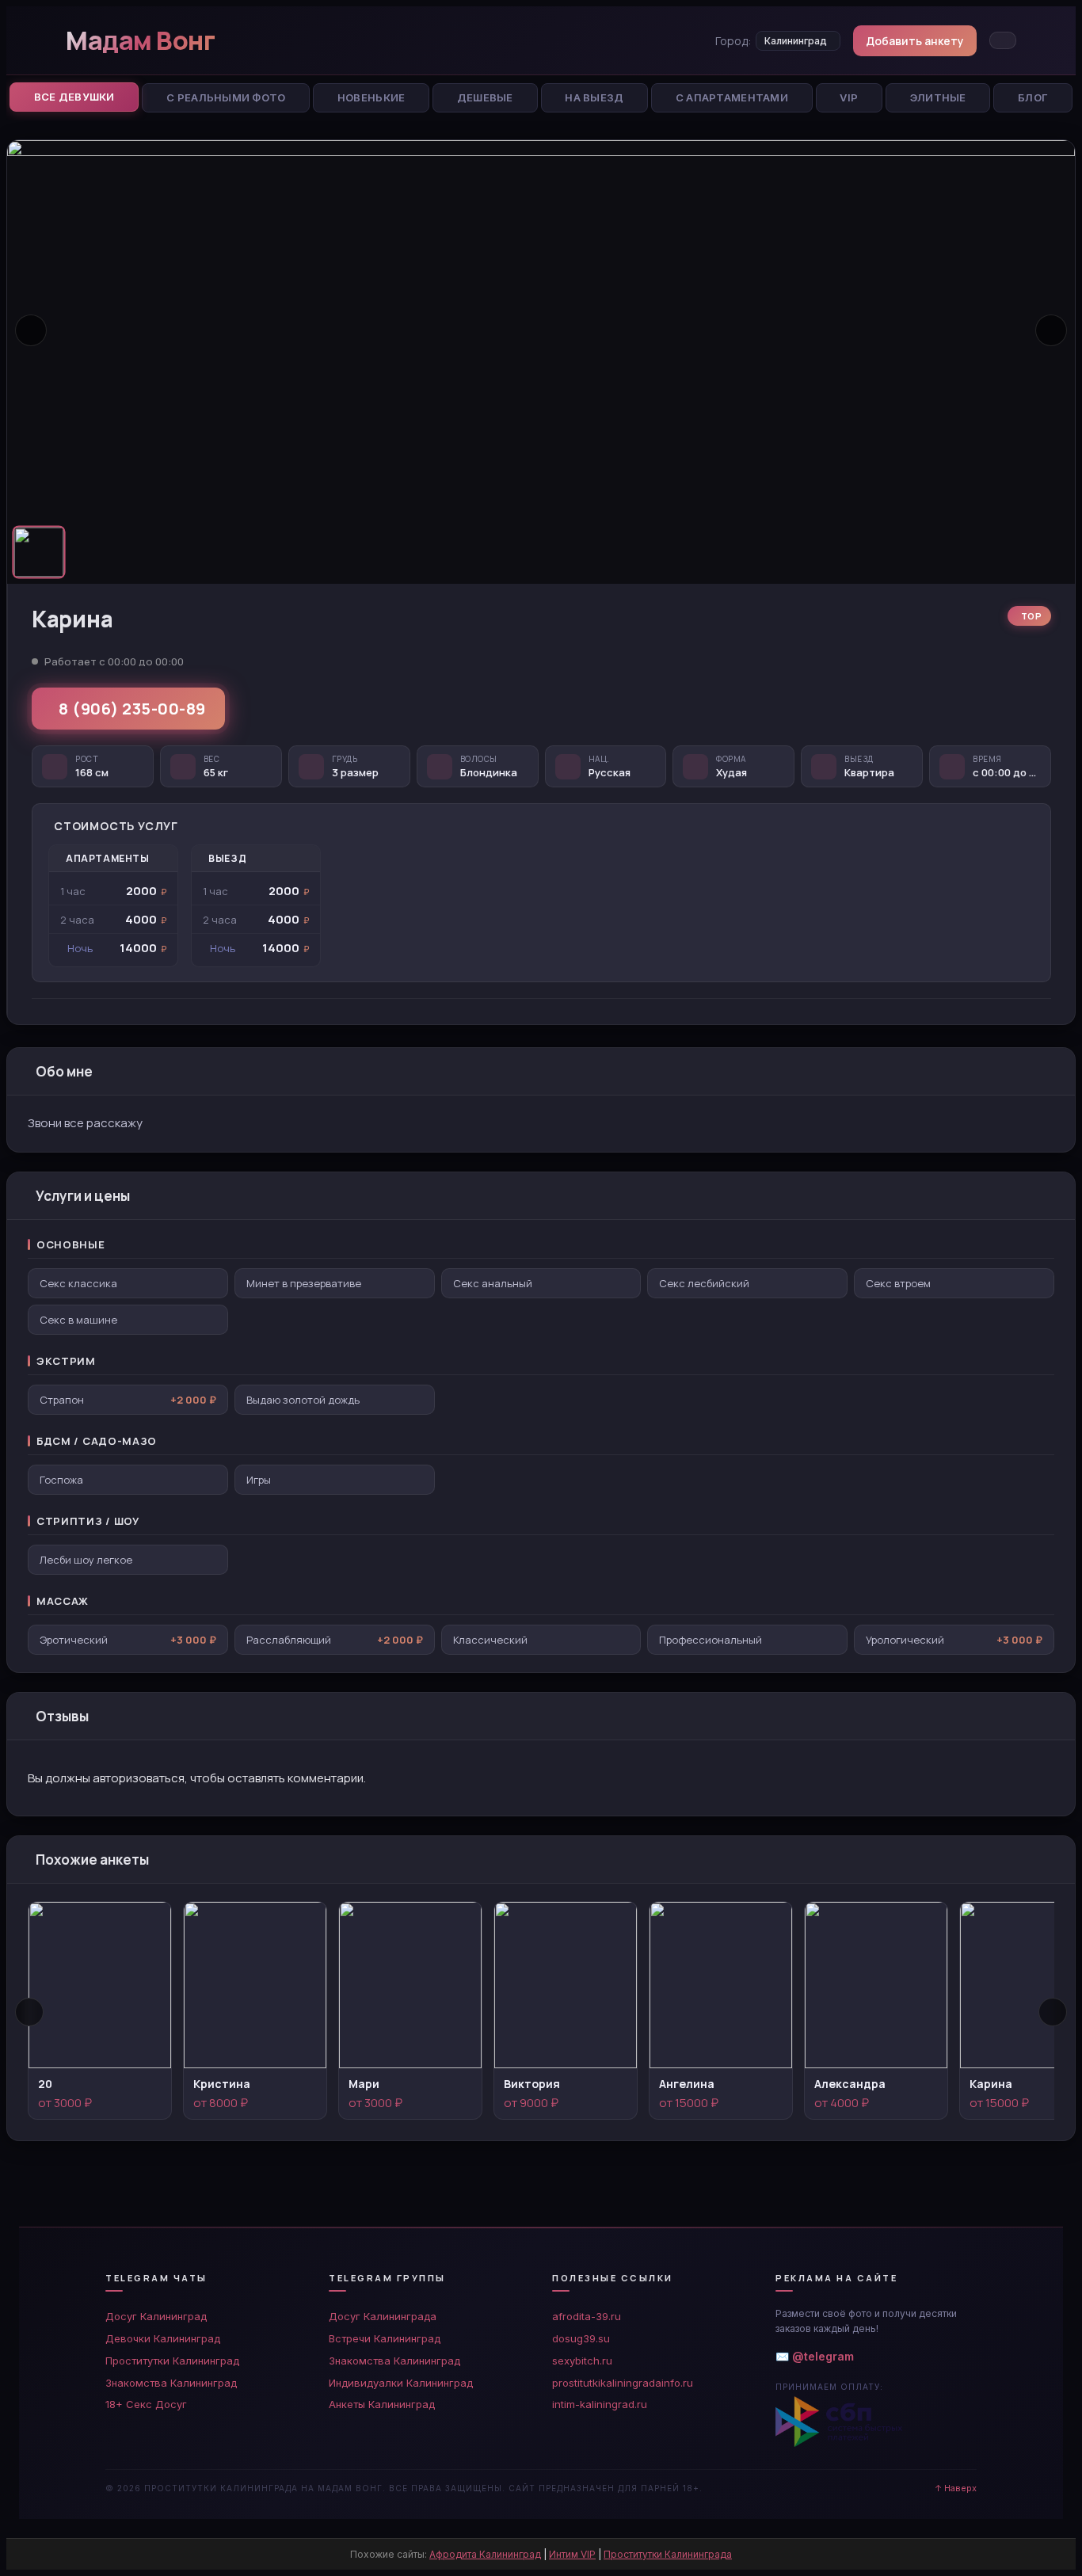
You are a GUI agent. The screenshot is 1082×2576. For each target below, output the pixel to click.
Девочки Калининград (163, 2338)
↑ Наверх (956, 2488)
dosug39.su (581, 2338)
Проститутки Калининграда (668, 2554)
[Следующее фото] (1051, 330)
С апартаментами (732, 97)
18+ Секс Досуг (146, 2404)
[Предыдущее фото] (31, 330)
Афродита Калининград (485, 2554)
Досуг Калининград (156, 2316)
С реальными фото (226, 97)
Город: (733, 41)
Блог (1033, 97)
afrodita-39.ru (587, 2316)
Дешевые (485, 97)
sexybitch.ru (582, 2361)
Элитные (938, 97)
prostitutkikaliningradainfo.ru (623, 2383)
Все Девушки (74, 97)
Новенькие (371, 97)
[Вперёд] (1053, 2012)
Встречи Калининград (385, 2338)
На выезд (594, 97)
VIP (849, 97)
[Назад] (29, 2012)
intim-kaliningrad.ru (600, 2404)
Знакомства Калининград (171, 2383)
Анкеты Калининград (382, 2404)
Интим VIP (572, 2554)
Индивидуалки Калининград (401, 2383)
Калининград (796, 41)
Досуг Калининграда (383, 2316)
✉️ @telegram (815, 2356)
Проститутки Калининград (172, 2361)
